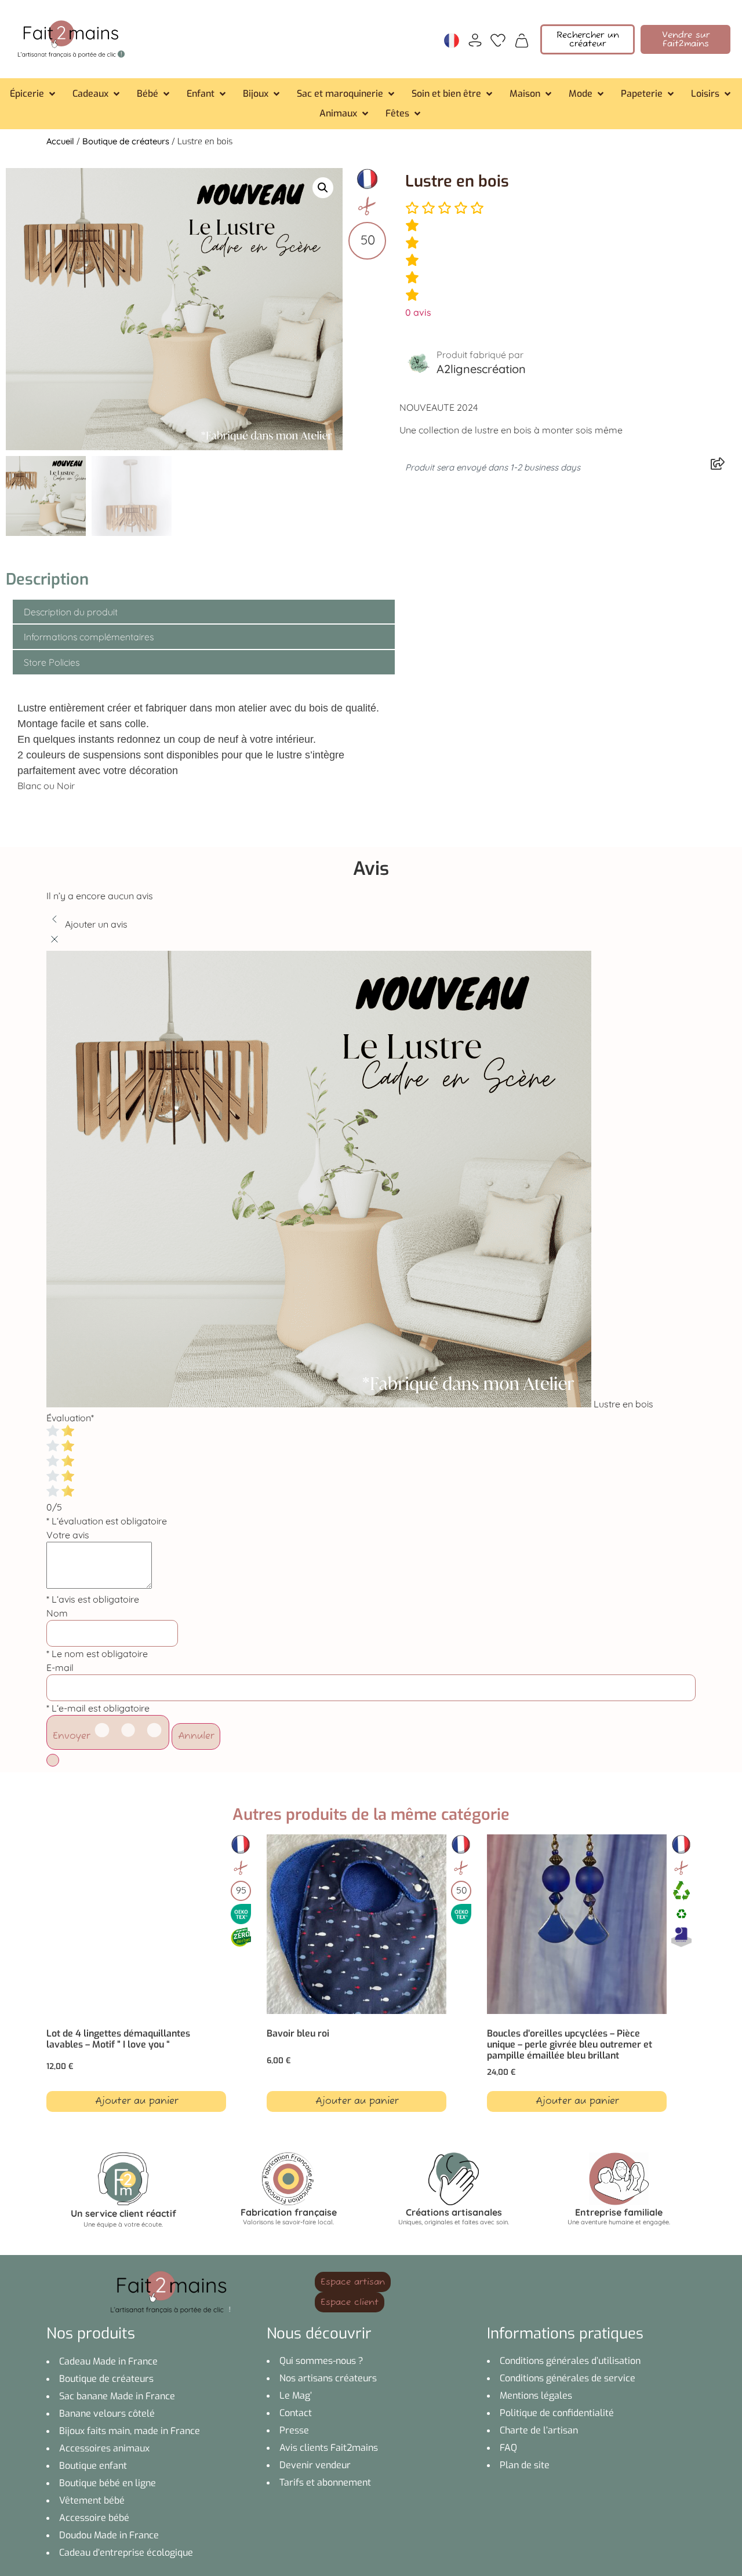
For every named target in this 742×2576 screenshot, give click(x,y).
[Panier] (522, 39)
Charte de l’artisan (539, 2430)
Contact (296, 2413)
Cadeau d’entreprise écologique (126, 2553)
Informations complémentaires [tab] (89, 637)
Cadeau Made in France (108, 2361)
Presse (294, 2430)
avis (418, 312)
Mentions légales (536, 2396)
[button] (34, 94)
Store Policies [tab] (52, 662)
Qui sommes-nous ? (321, 2361)
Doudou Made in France (109, 2535)
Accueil (60, 141)
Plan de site (525, 2465)
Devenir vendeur (315, 2465)
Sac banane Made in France (117, 2396)
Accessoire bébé (94, 2518)
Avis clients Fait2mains (329, 2448)
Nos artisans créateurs (328, 2378)
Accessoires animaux (104, 2448)
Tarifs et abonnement (325, 2482)
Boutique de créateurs (126, 141)
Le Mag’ (296, 2396)
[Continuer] (53, 1760)
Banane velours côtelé (107, 2413)
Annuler (196, 1736)
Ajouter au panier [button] (137, 2101)
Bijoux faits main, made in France (130, 2431)
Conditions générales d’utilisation (570, 2361)
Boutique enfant (93, 2466)
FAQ (508, 2448)
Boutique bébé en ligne (108, 2483)
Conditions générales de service (568, 2378)
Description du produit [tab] (71, 612)
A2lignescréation (481, 369)
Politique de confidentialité (557, 2413)
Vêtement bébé (92, 2500)
